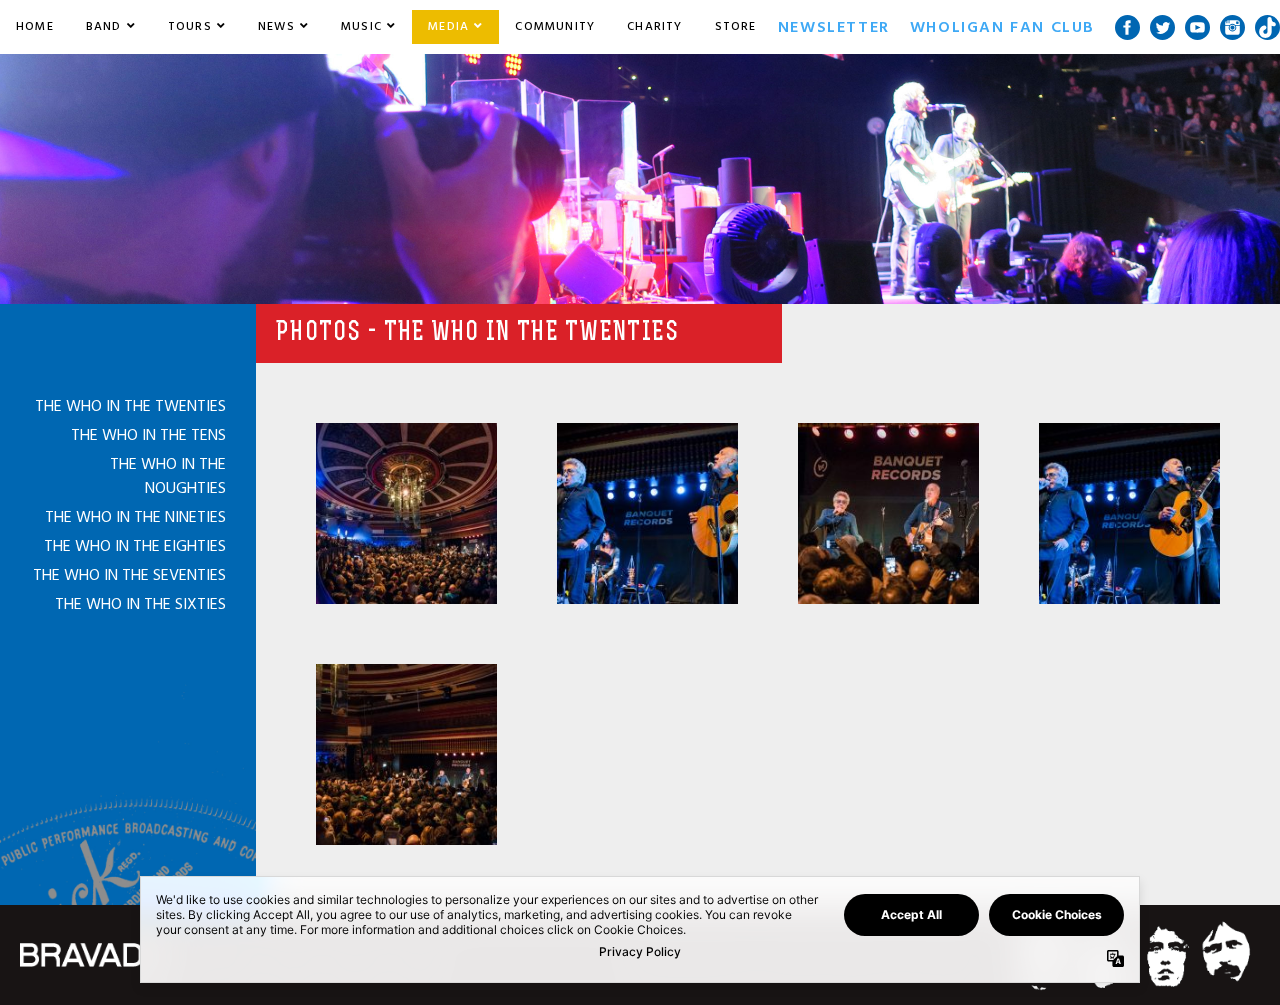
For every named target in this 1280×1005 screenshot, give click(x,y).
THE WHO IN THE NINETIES (135, 517)
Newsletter (834, 27)
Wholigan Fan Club (1002, 27)
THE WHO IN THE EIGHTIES (135, 546)
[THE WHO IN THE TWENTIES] (406, 513)
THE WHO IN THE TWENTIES (130, 406)
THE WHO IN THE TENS (148, 435)
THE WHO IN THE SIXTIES (140, 604)
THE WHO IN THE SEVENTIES (129, 575)
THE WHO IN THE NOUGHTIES (168, 476)
